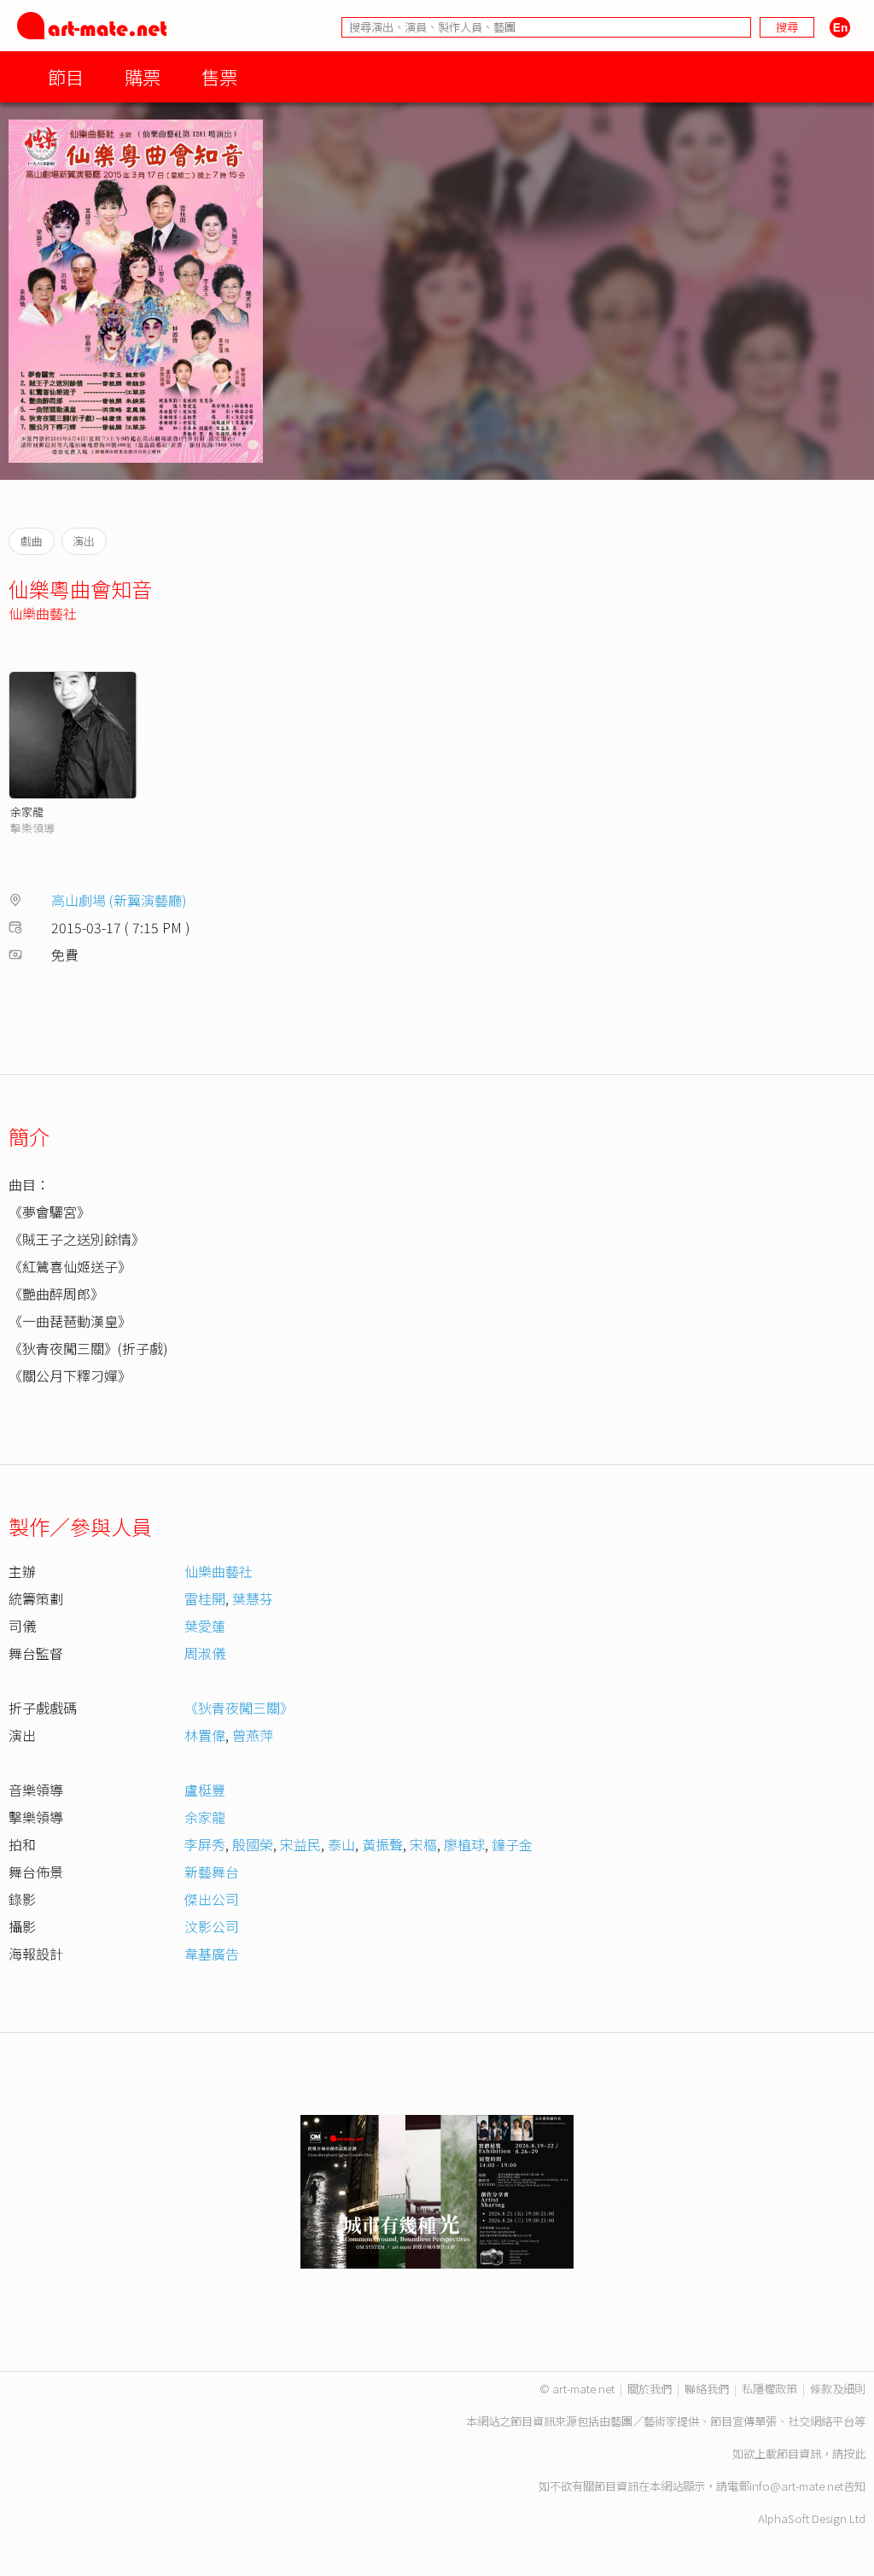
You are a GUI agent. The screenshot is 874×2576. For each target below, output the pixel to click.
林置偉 (205, 1735)
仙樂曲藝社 (43, 613)
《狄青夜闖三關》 (239, 1708)
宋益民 (300, 1844)
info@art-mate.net (796, 2486)
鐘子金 (512, 1844)
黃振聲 (382, 1844)
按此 (854, 2453)
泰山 (341, 1844)
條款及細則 (838, 2389)
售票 (219, 76)
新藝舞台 (212, 1872)
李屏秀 (205, 1844)
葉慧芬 (253, 1598)
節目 (66, 76)
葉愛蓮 (205, 1626)
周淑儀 (205, 1653)
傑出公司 (212, 1899)
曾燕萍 (253, 1735)
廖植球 (464, 1844)
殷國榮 (253, 1844)
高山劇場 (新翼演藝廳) (119, 900)
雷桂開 (205, 1598)
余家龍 (27, 812)
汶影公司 (212, 1926)
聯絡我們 (707, 2389)
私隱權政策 (769, 2389)
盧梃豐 (205, 1790)
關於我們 (650, 2389)
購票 (143, 76)
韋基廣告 (212, 1954)
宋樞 (423, 1844)
